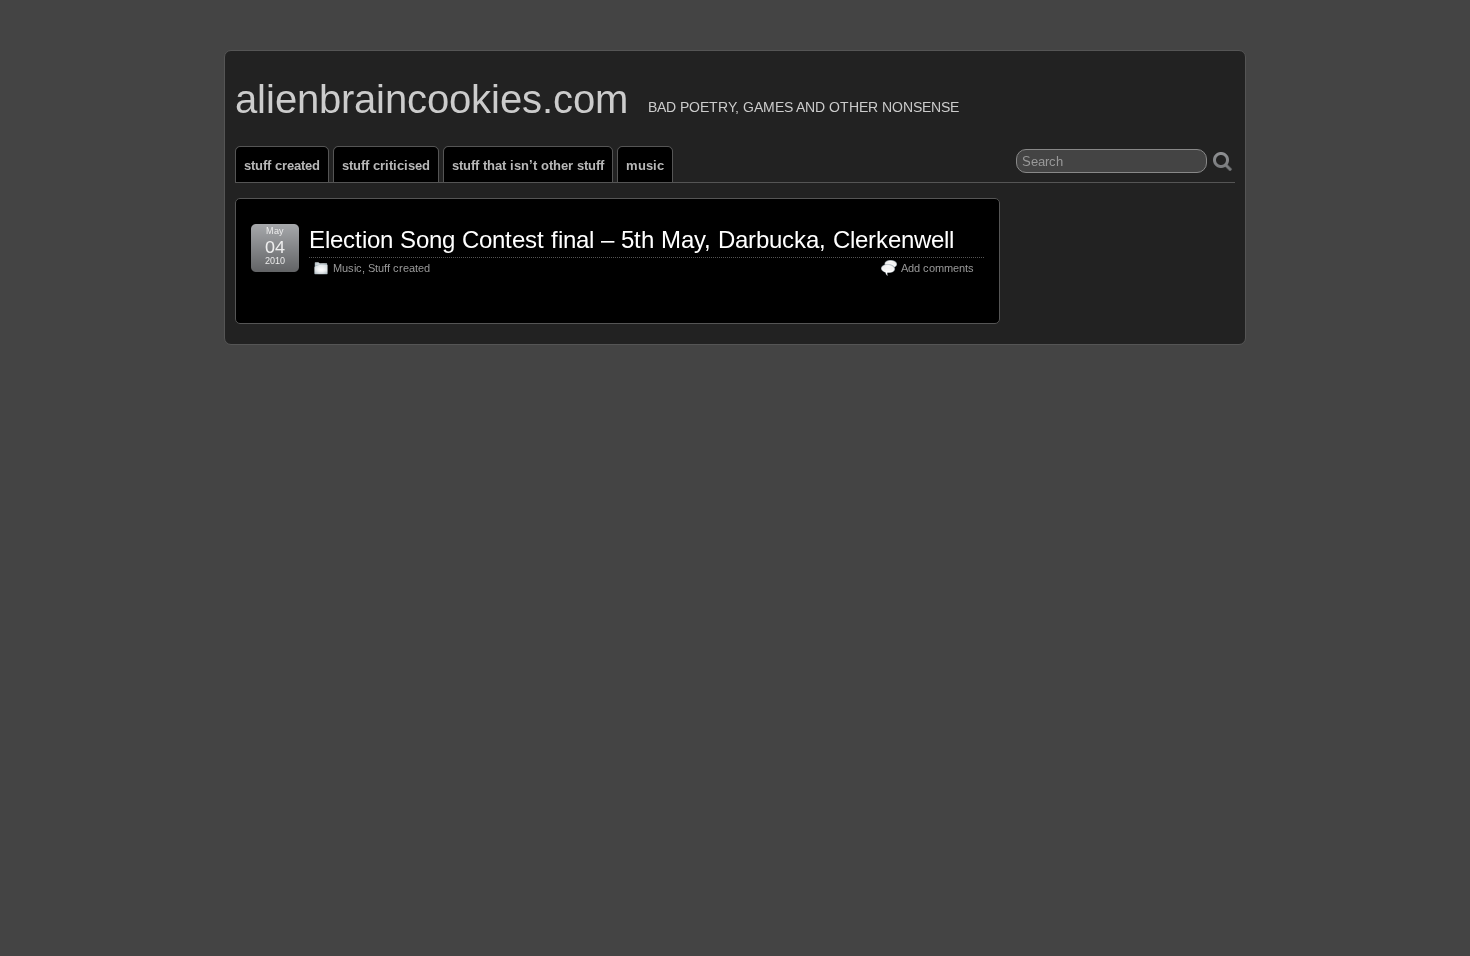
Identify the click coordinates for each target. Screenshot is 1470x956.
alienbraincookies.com (431, 99)
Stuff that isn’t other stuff (528, 165)
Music (645, 165)
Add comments (937, 268)
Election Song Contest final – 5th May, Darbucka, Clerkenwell (631, 239)
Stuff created (282, 165)
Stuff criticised (386, 165)
